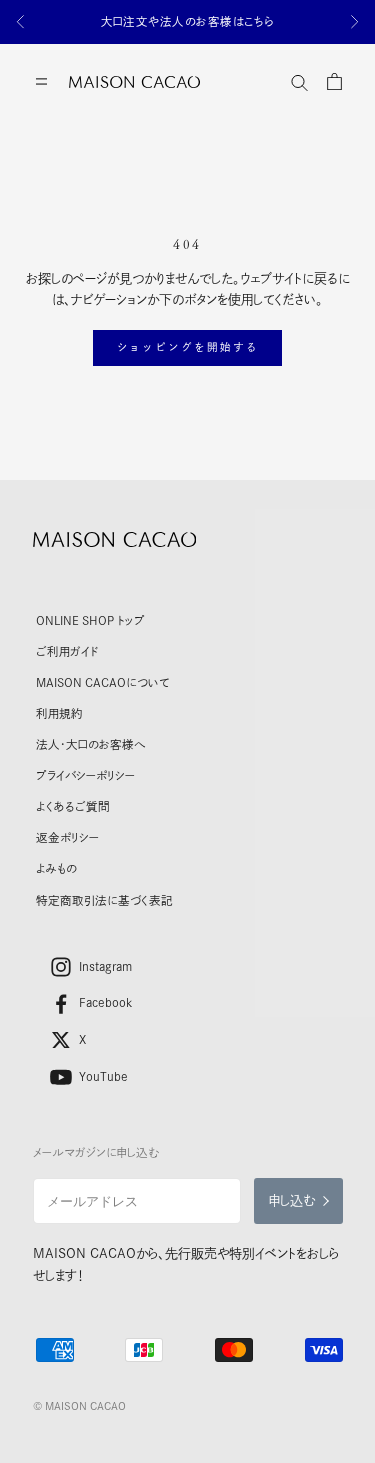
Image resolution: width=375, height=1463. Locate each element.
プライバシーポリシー (85, 775)
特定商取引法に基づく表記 (104, 900)
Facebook (106, 1002)
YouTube (103, 1076)
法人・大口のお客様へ (90, 744)
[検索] (299, 81)
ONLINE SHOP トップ (90, 620)
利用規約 (59, 713)
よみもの (56, 868)
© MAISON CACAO (79, 1406)
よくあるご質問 (73, 806)
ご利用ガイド (67, 651)
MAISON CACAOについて (102, 682)
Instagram (105, 966)
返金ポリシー (67, 837)
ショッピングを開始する (188, 347)
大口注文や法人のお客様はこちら (188, 21)
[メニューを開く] (41, 81)
